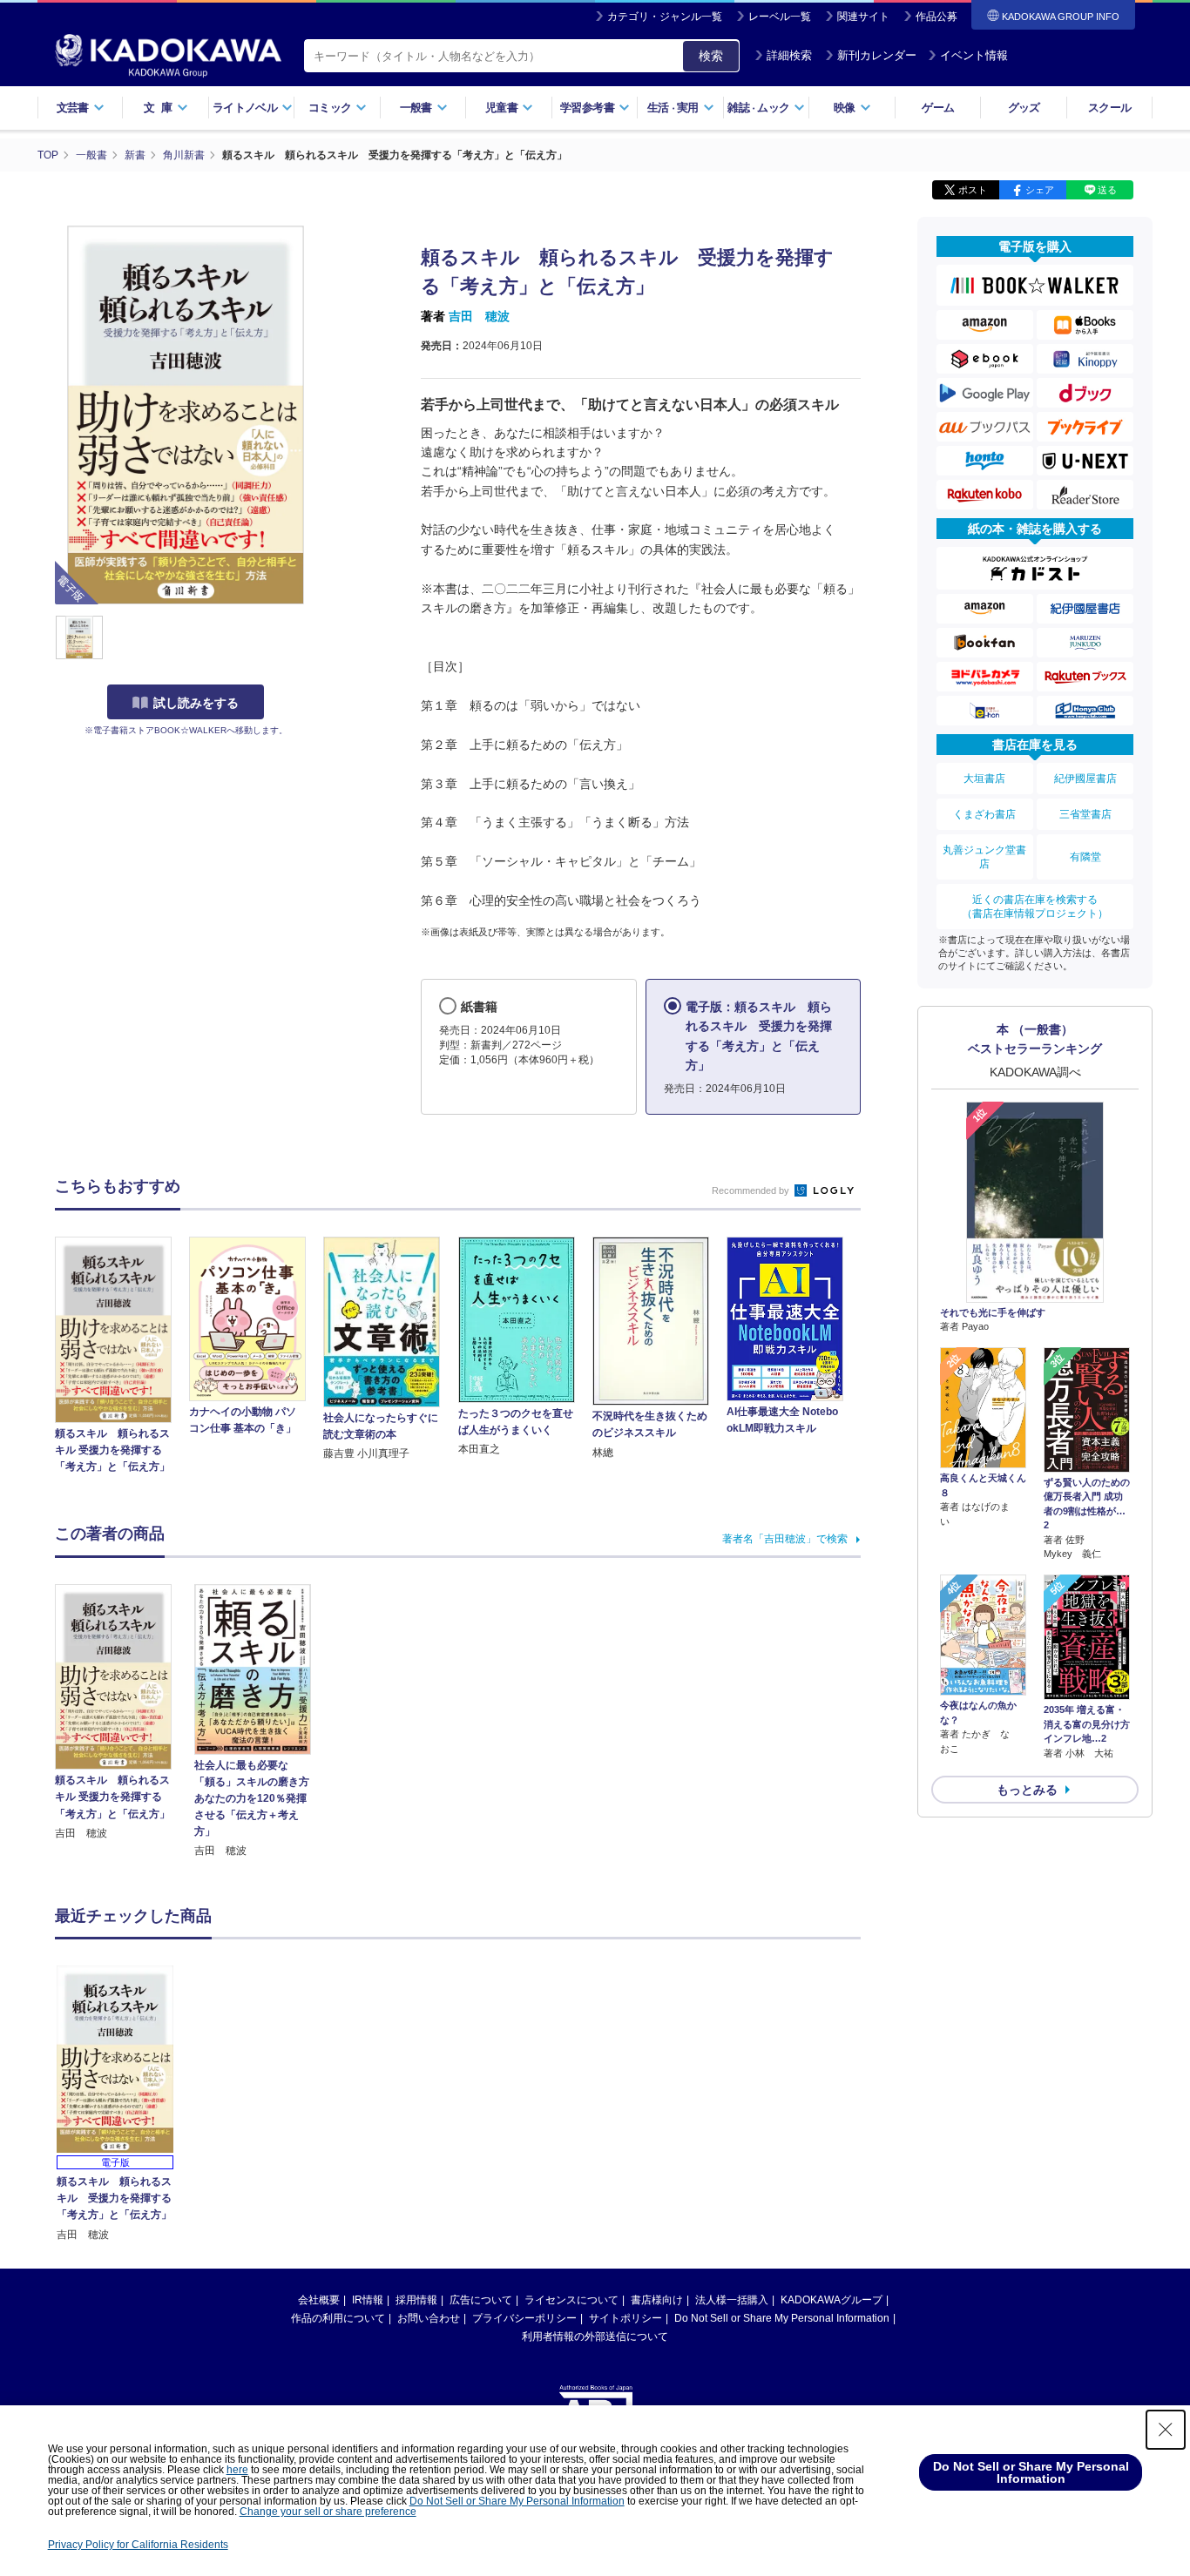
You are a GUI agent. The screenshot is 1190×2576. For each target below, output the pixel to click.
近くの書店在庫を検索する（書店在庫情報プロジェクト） (1035, 907)
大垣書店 (984, 779)
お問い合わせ (429, 2318)
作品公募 (936, 17)
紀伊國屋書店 (1085, 779)
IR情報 (368, 2300)
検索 (711, 56)
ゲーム (938, 108)
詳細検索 (789, 55)
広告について (481, 2300)
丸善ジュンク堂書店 (984, 857)
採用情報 (416, 2300)
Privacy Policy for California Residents (138, 2545)
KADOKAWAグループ (832, 2300)
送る (1107, 190)
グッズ (1024, 108)
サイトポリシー (625, 2318)
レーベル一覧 (780, 17)
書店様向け (657, 2300)
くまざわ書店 (984, 814)
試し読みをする (196, 703)
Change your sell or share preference (328, 2512)
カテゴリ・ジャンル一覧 (665, 17)
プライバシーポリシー (524, 2318)
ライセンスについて (571, 2300)
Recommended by (752, 1190)
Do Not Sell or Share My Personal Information (782, 2318)
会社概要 (319, 2300)
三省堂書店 (1085, 814)
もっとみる (1027, 1790)
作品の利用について (338, 2318)
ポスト (973, 190)
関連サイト (863, 17)
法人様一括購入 (732, 2300)
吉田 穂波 (479, 316)
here (237, 2470)
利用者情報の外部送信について (595, 2337)
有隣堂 (1085, 857)
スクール (1109, 108)
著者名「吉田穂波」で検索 (785, 1539)
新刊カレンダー (877, 55)
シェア (1040, 190)
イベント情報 (974, 55)
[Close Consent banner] (1166, 2430)
